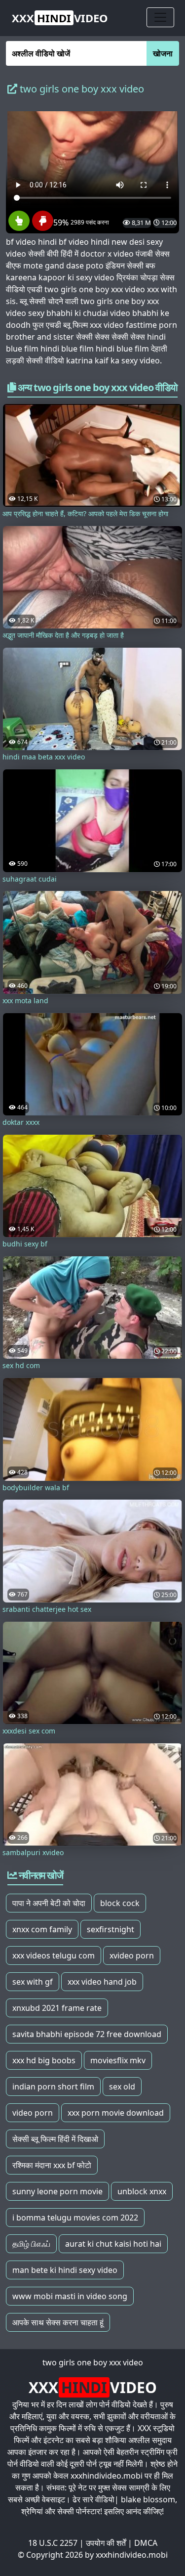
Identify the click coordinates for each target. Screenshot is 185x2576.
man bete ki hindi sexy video (65, 2270)
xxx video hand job (102, 1982)
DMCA (146, 2543)
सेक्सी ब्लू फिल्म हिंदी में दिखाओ (55, 2139)
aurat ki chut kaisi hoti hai (113, 2244)
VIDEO (60, 18)
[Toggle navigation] (160, 17)
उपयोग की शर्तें (106, 2543)
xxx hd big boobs (44, 2060)
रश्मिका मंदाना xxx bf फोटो (52, 2165)
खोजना (163, 53)
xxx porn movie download (116, 2113)
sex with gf (33, 1982)
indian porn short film (53, 2087)
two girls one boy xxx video (93, 2362)
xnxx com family (42, 1929)
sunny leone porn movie (57, 2191)
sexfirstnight (111, 1929)
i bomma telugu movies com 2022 (75, 2218)
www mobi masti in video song (70, 2296)
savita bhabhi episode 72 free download (87, 2034)
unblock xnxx (142, 2191)
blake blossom (148, 2499)
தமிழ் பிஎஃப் (31, 2244)
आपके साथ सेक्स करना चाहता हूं (58, 2322)
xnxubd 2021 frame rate (57, 2008)
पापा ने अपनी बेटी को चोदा (49, 1903)
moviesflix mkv (118, 2060)
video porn (33, 2113)
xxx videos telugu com (54, 1955)
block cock (120, 1903)
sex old (122, 2087)
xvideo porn (132, 1955)
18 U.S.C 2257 (53, 2543)
